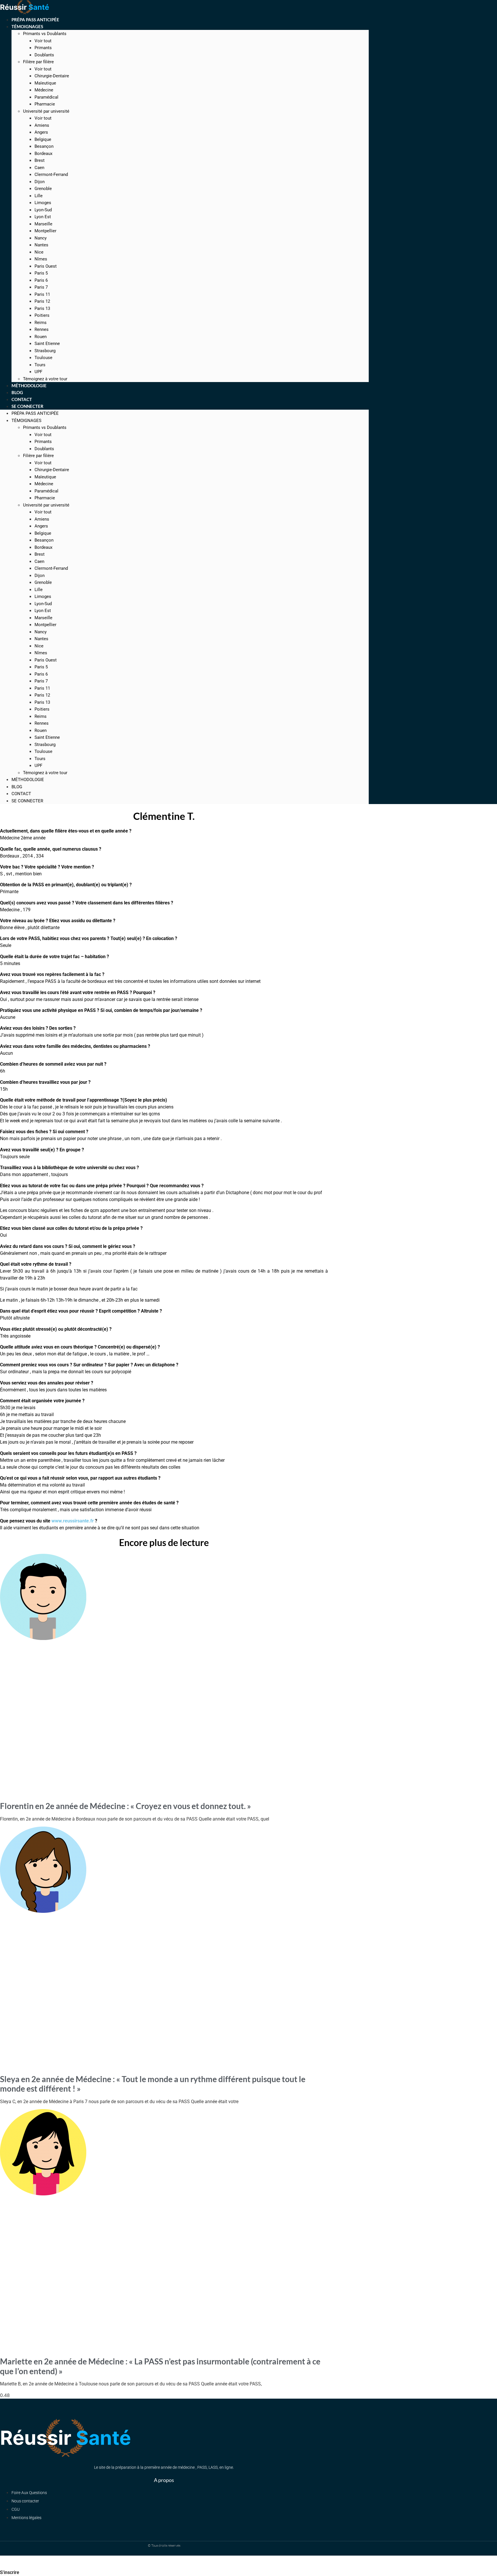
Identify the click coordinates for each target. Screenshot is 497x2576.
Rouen (41, 337)
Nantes (41, 245)
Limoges (43, 203)
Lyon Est (43, 217)
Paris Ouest (46, 266)
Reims (41, 323)
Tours (40, 365)
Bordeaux (43, 154)
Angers (41, 132)
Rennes (42, 329)
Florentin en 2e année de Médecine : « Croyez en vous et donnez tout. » (126, 1806)
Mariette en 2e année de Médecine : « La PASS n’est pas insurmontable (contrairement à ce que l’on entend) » (160, 2366)
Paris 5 (41, 273)
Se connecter (27, 406)
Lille (39, 196)
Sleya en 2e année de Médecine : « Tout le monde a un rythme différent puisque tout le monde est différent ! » (153, 2084)
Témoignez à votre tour (45, 773)
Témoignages (27, 26)
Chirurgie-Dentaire (52, 76)
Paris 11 (42, 294)
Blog (17, 787)
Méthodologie (28, 780)
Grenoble (43, 189)
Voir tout (43, 41)
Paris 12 (42, 301)
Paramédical (46, 97)
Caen (39, 168)
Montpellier (45, 231)
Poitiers (42, 315)
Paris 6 (41, 280)
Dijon (40, 182)
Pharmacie (45, 104)
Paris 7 (41, 287)
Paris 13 (42, 308)
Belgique (43, 139)
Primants (43, 48)
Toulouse (43, 358)
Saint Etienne (47, 344)
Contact (21, 794)
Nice (39, 252)
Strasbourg (45, 351)
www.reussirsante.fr (73, 1521)
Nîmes (41, 259)
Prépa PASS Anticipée (35, 413)
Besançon (44, 146)
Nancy (41, 238)
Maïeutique (45, 83)
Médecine (44, 90)
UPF (38, 766)
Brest (40, 160)
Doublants (44, 55)
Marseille (43, 224)
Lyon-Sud (43, 210)
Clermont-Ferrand (51, 174)
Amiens (42, 125)
